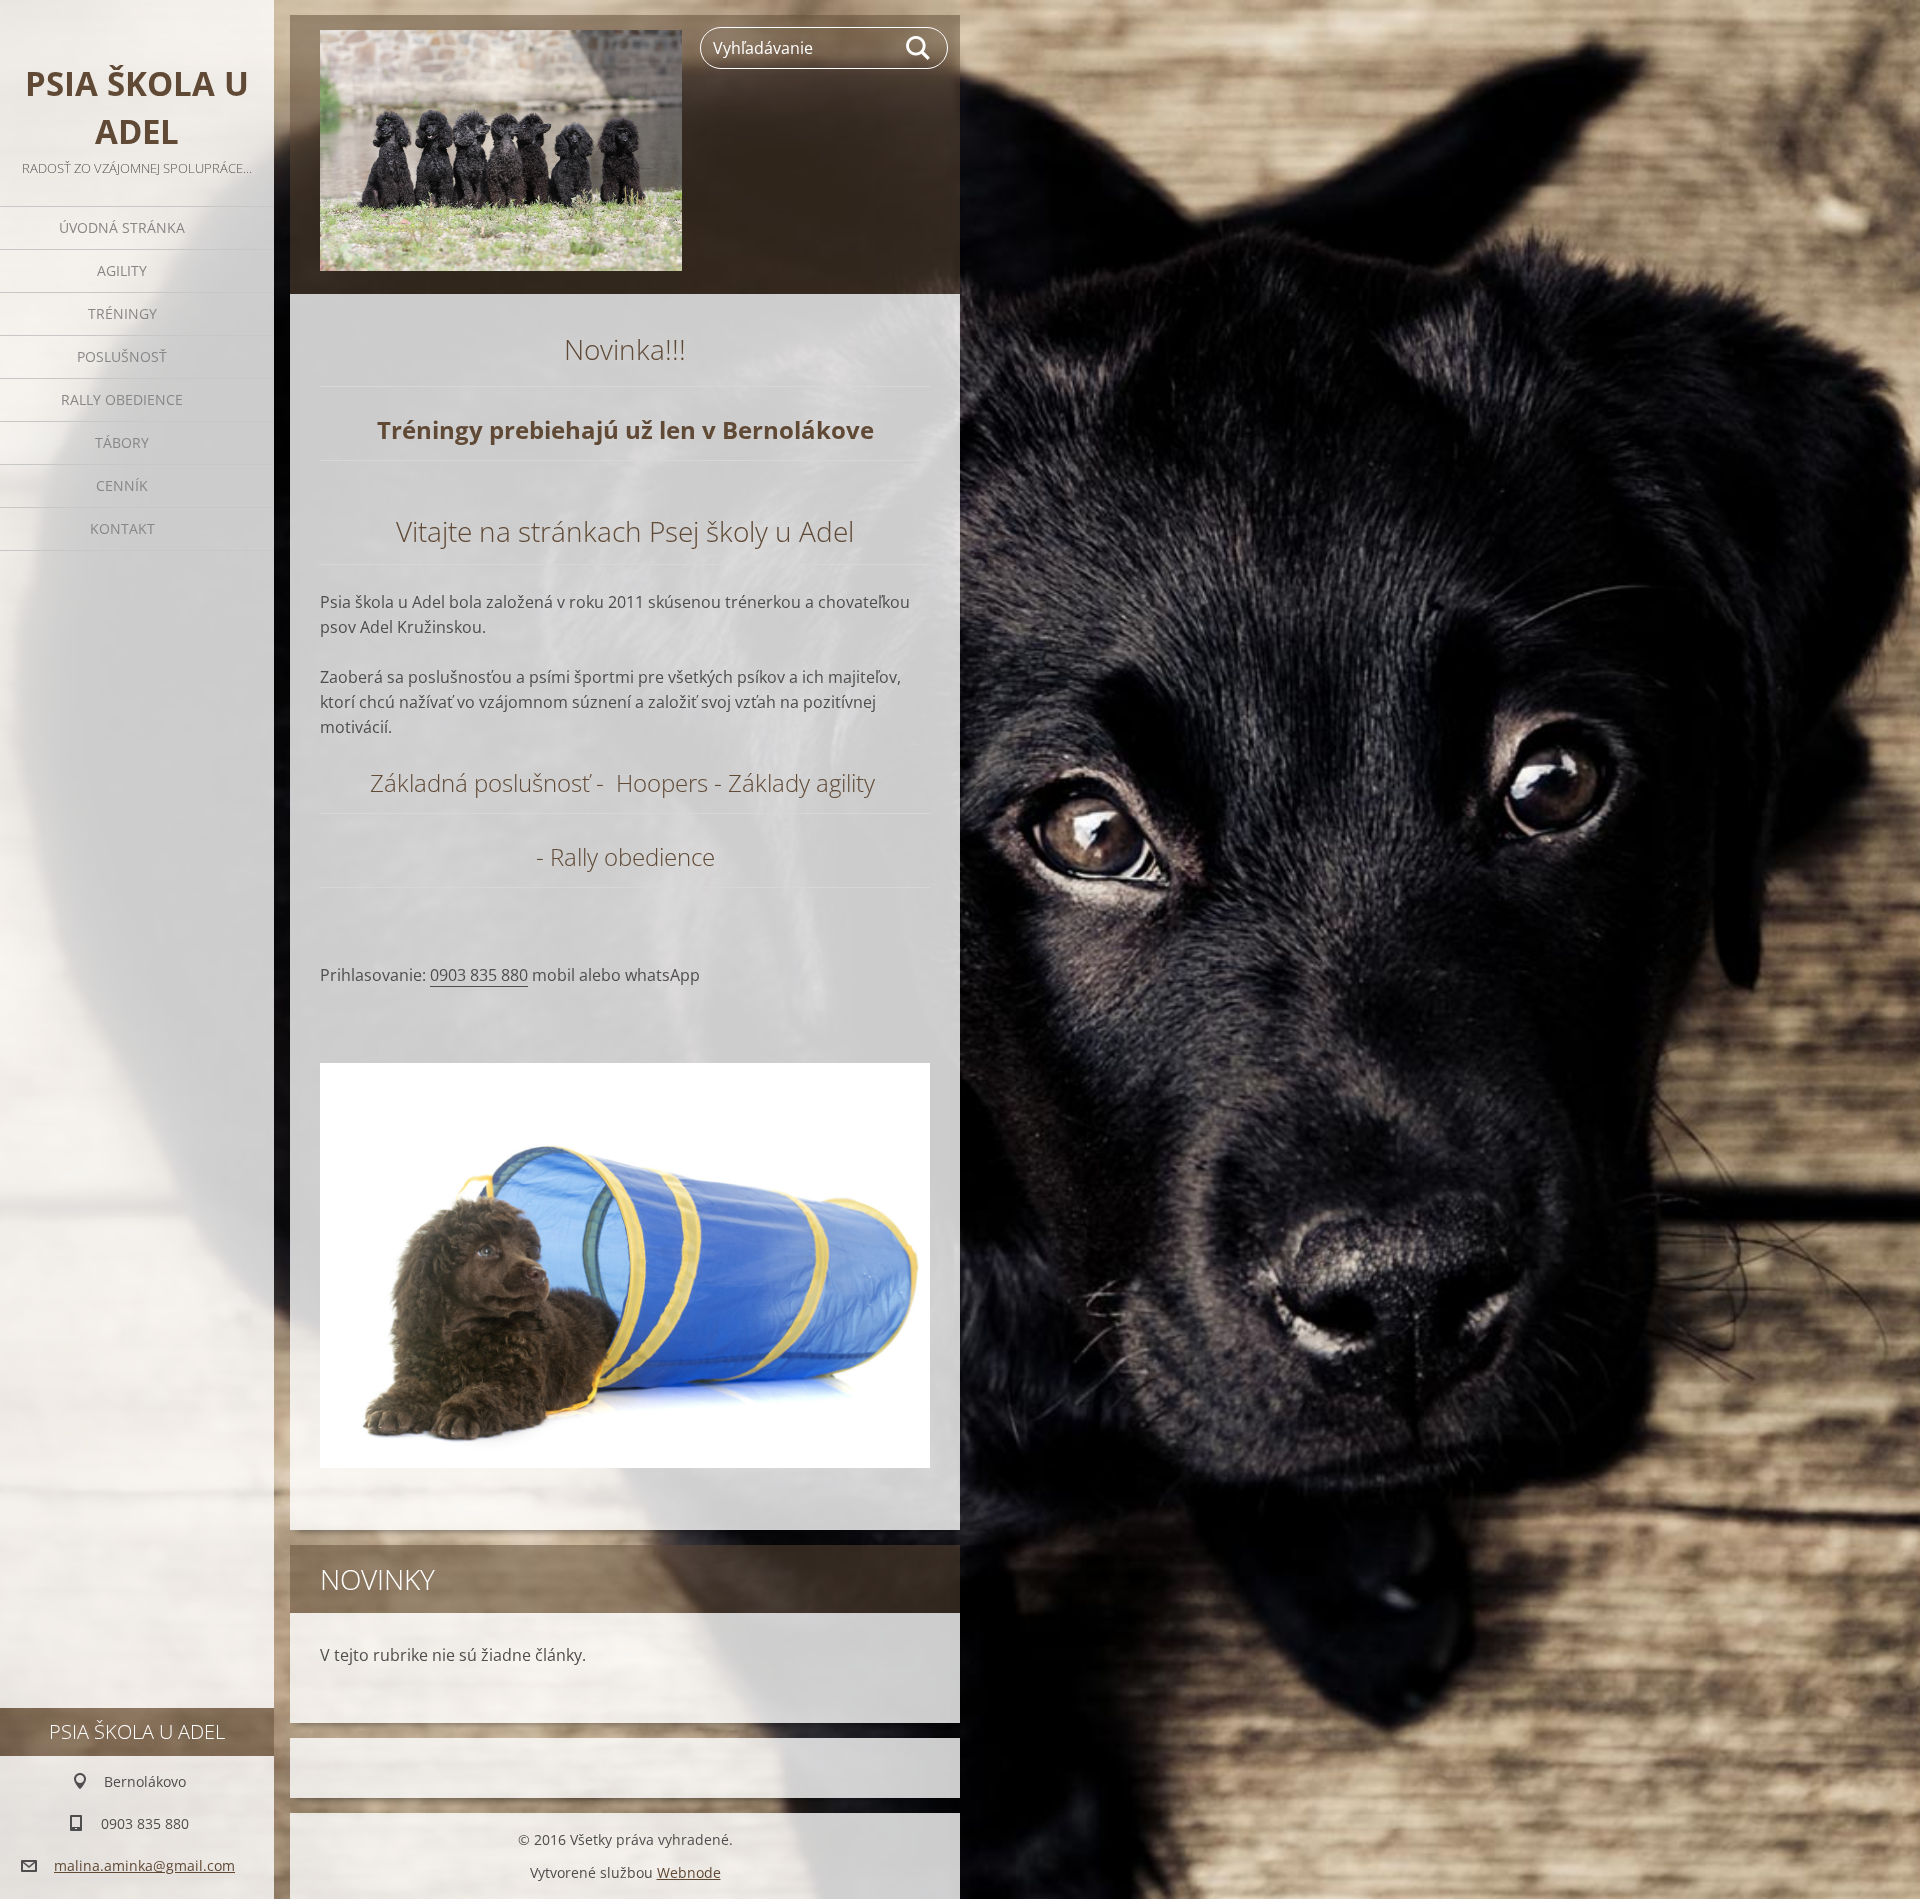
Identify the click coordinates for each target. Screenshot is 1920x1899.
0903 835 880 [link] (479, 975)
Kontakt (122, 528)
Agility (122, 270)
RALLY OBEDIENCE (122, 399)
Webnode (689, 1872)
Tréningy (122, 313)
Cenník (122, 485)
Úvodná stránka (122, 227)
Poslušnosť (122, 356)
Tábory (122, 442)
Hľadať (919, 48)
